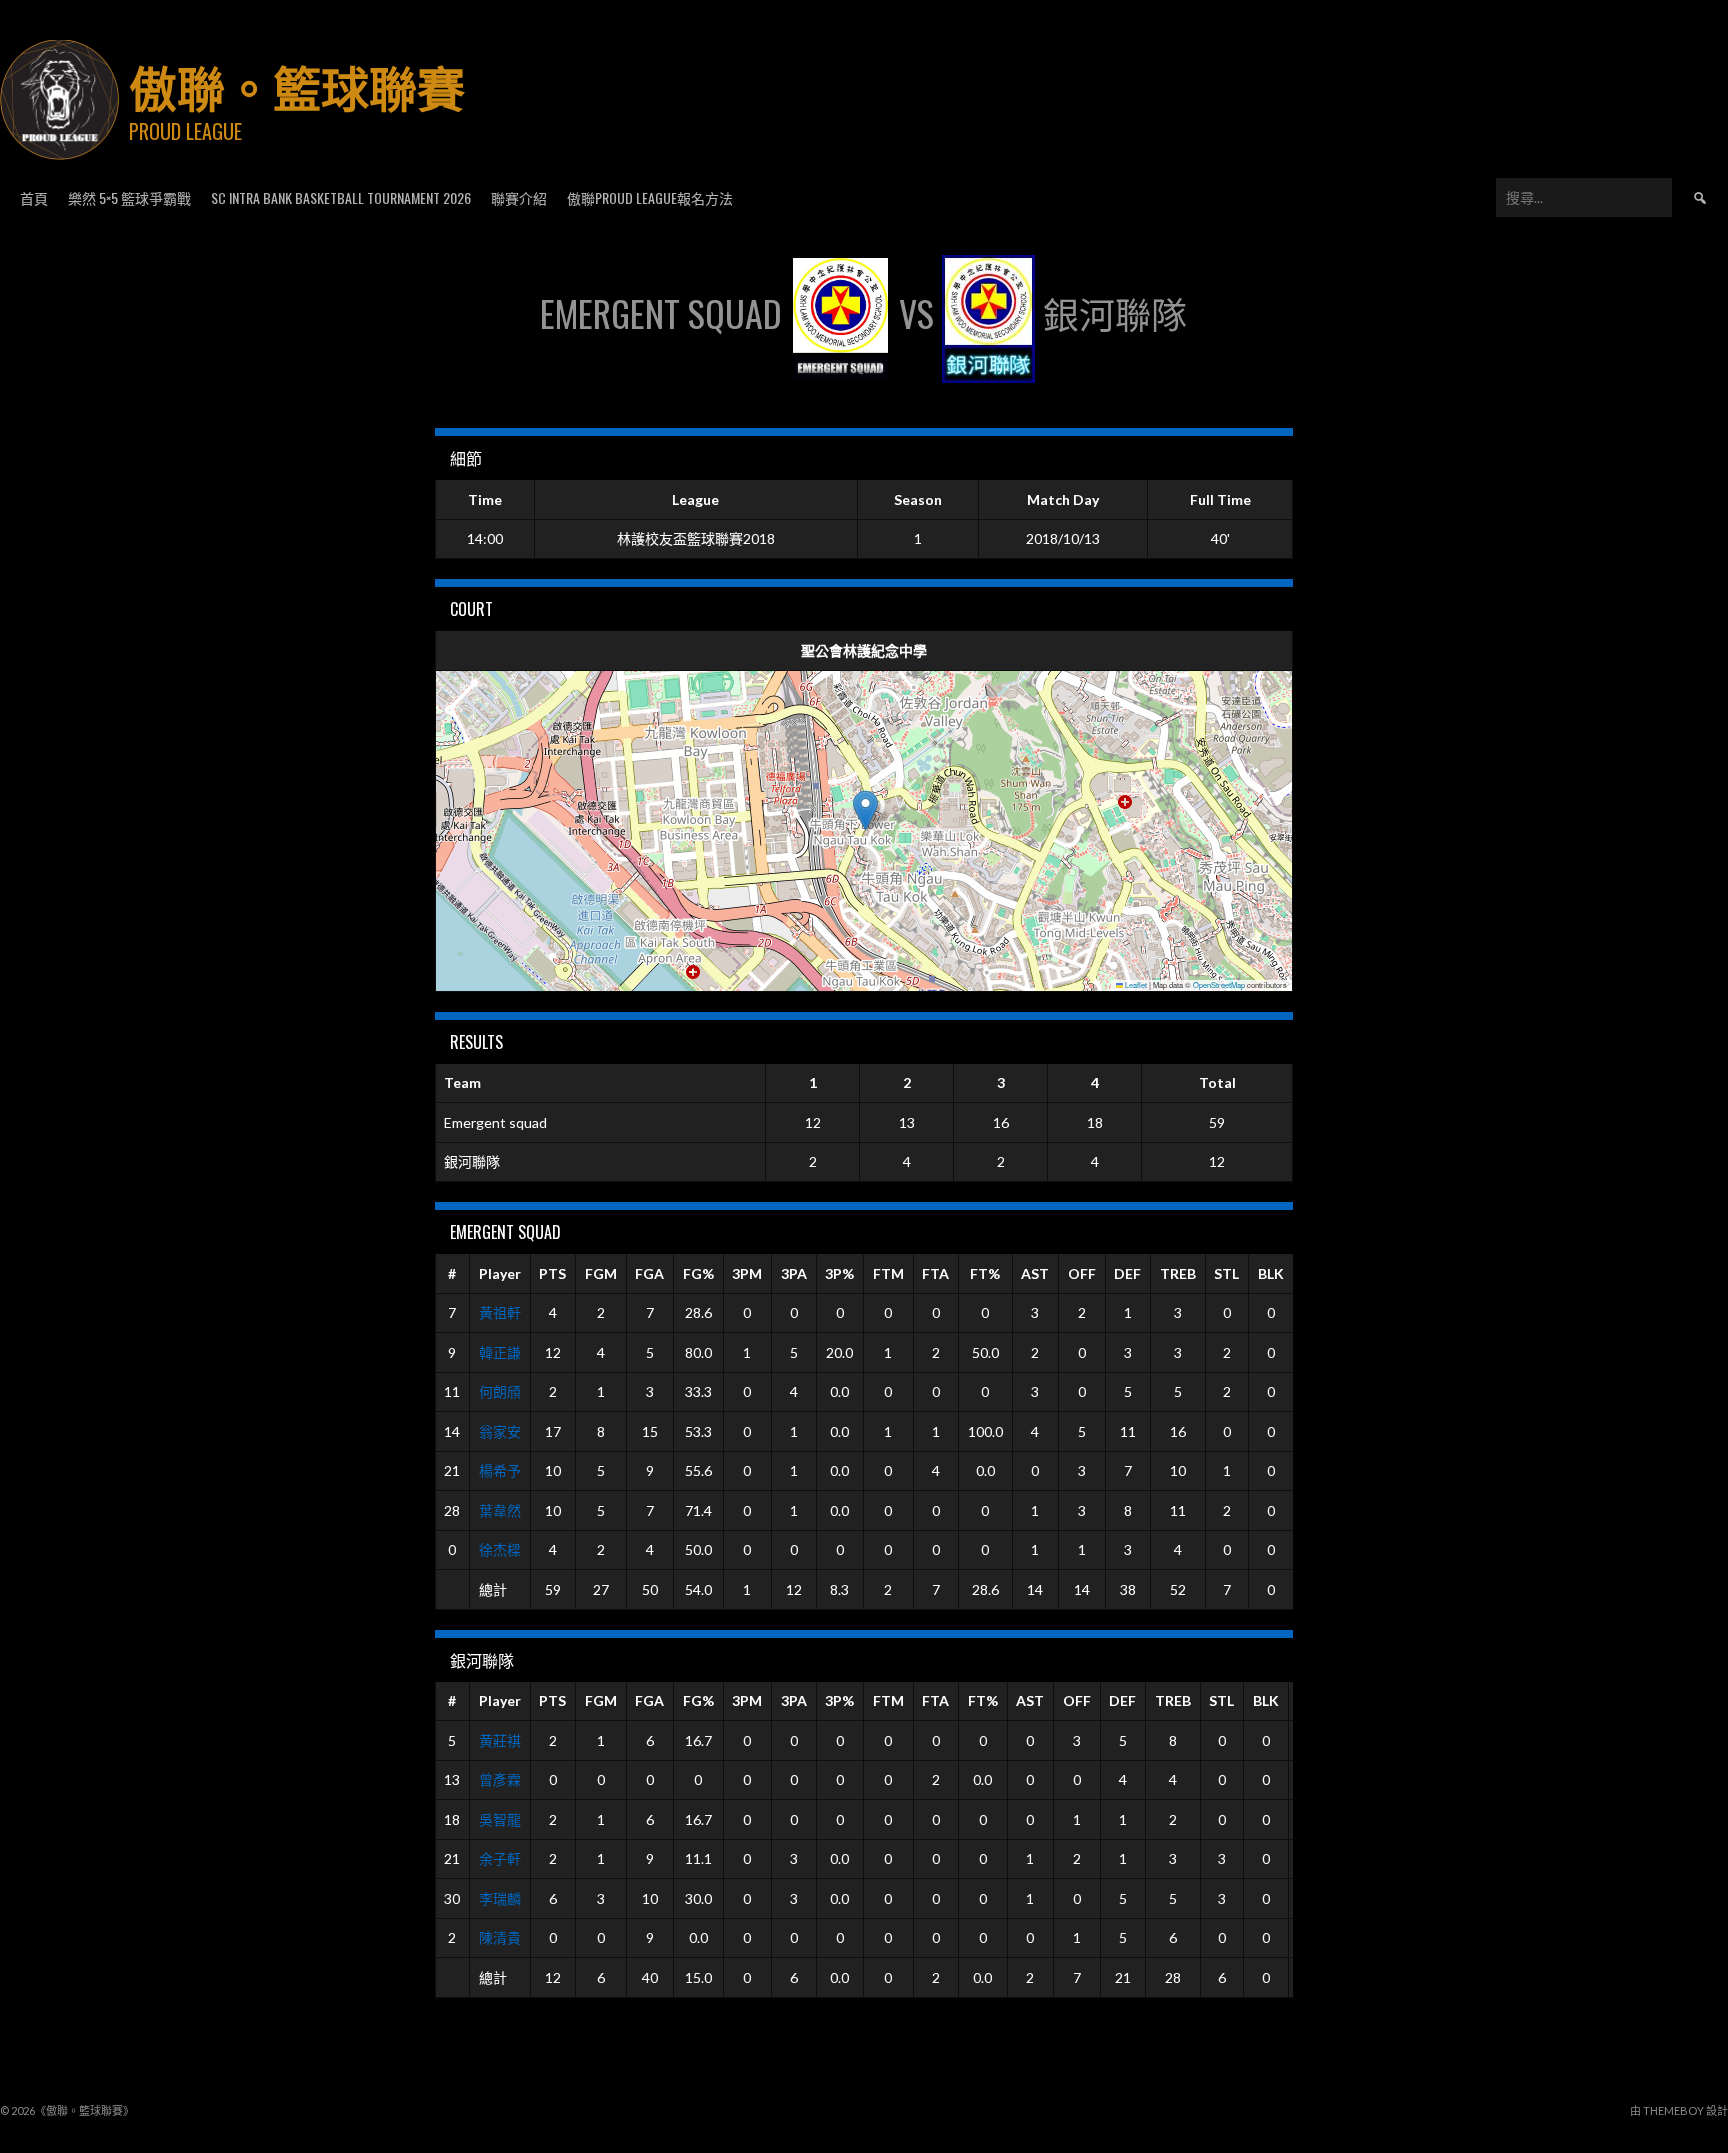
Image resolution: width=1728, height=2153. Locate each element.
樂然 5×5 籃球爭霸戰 (129, 197)
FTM (888, 1273)
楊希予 (500, 1470)
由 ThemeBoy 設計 (1679, 2110)
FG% (698, 1273)
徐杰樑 (500, 1549)
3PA (794, 1273)
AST (1035, 1273)
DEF (1127, 1273)
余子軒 (500, 1858)
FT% (985, 1273)
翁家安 (500, 1431)
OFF (1082, 1273)
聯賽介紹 (519, 197)
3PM (747, 1273)
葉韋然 (500, 1510)
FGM (601, 1273)
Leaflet (1135, 984)
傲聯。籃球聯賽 (297, 85)
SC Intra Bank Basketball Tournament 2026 (341, 197)
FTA (935, 1273)
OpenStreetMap (1219, 984)
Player (500, 1273)
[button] (865, 810)
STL (1226, 1273)
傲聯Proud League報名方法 (650, 197)
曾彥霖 (500, 1779)
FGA (649, 1273)
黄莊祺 (500, 1740)
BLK (1271, 1273)
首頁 (34, 197)
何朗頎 (500, 1391)
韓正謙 (500, 1352)
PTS (552, 1273)
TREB (1178, 1273)
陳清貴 (500, 1937)
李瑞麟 (500, 1898)
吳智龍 (500, 1819)
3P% (839, 1273)
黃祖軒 (500, 1312)
